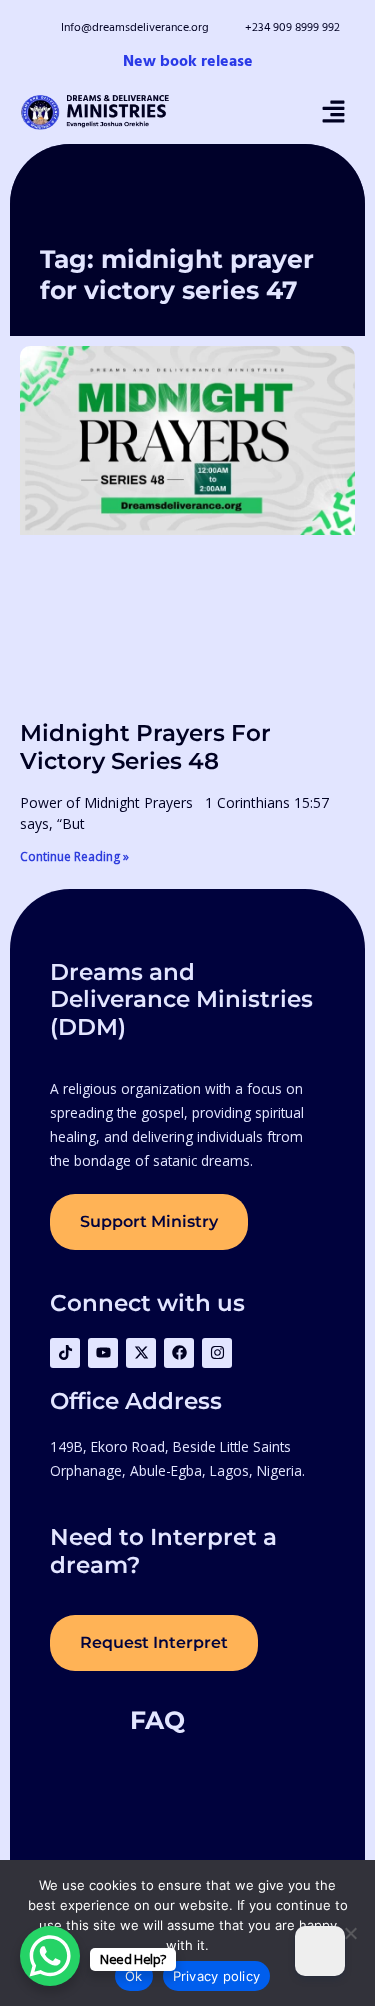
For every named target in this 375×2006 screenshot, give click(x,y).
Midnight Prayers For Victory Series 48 (145, 746)
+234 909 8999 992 (292, 28)
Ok (134, 1976)
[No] (350, 1933)
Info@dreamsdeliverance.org (135, 28)
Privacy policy (217, 1976)
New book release (188, 62)
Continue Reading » (74, 856)
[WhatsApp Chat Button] (50, 1956)
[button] (333, 112)
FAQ (157, 1720)
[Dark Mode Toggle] (320, 1951)
